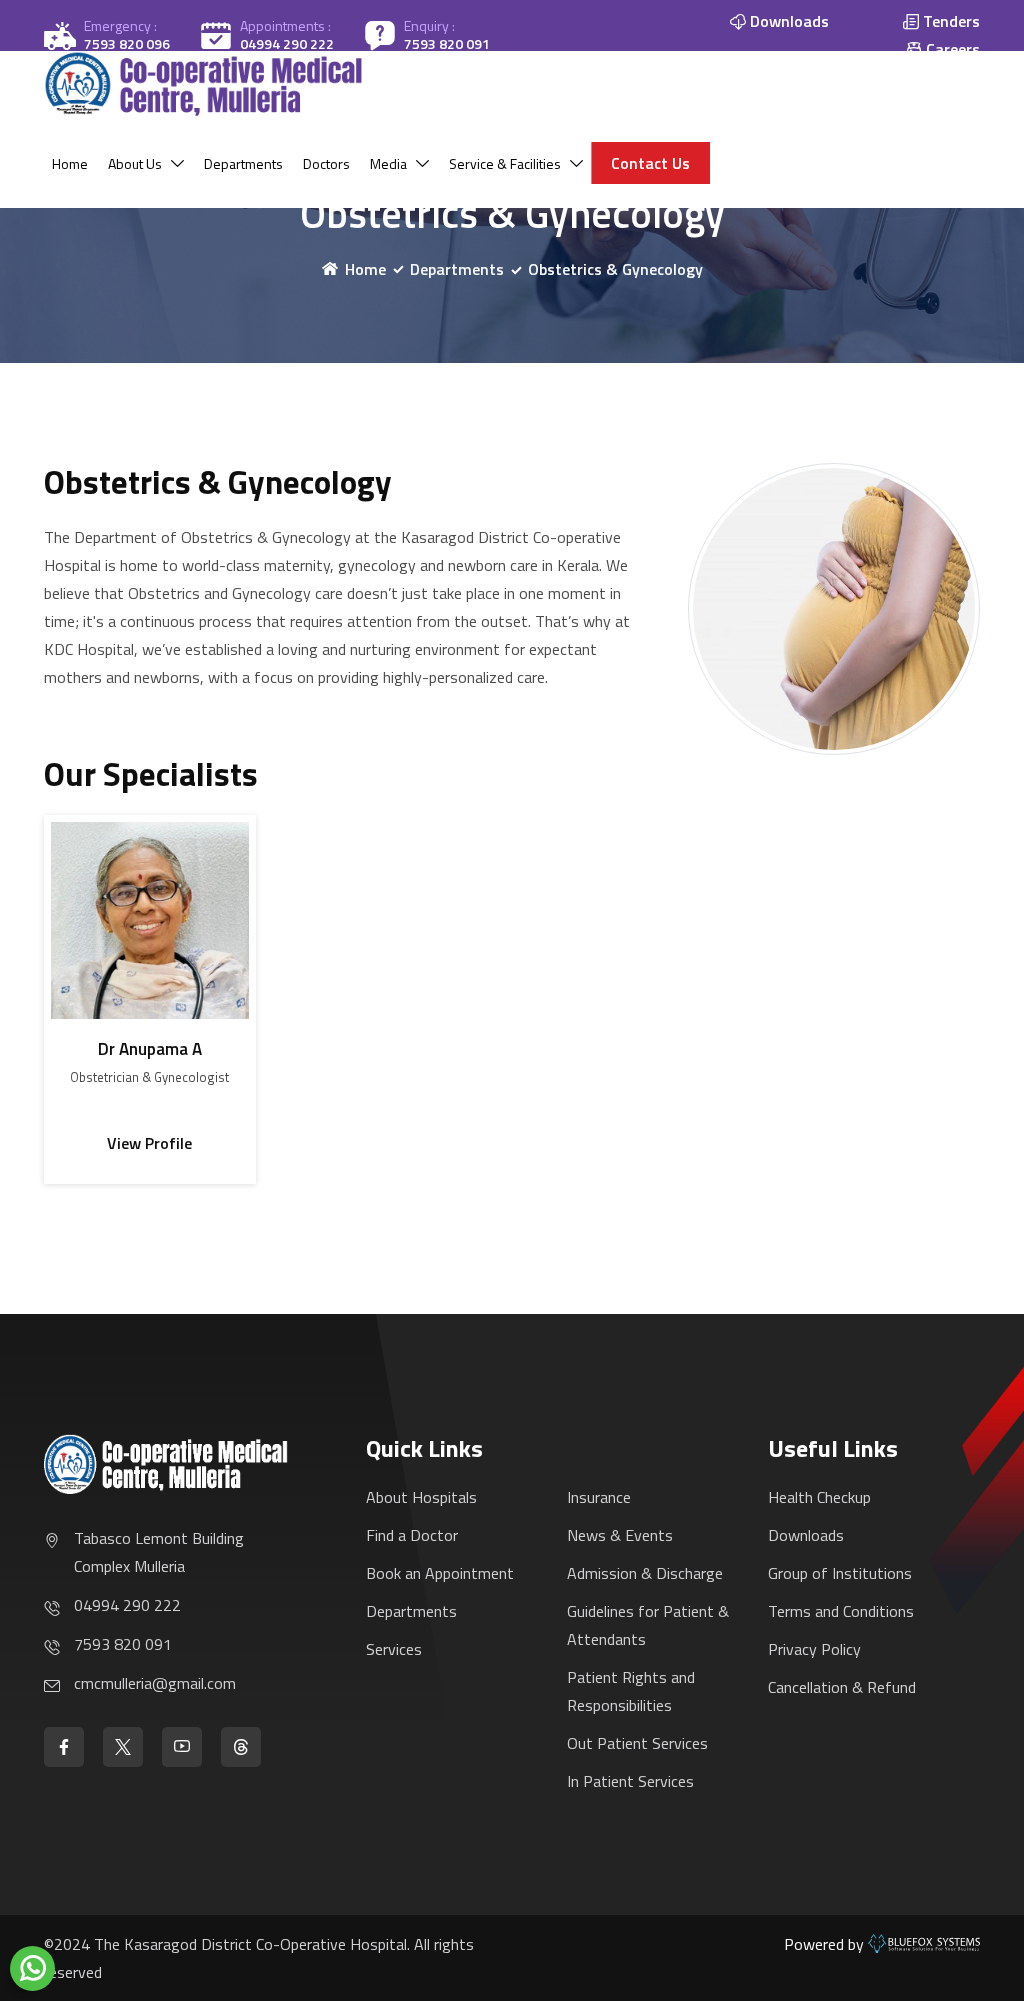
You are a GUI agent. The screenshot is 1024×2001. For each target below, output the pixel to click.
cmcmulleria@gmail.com (155, 1683)
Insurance (599, 1497)
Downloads (806, 1535)
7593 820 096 (127, 43)
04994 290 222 (287, 43)
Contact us (650, 163)
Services (394, 1649)
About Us (135, 163)
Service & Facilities (505, 163)
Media (388, 163)
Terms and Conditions (841, 1611)
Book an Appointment (440, 1573)
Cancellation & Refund (842, 1687)
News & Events (620, 1535)
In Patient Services (630, 1781)
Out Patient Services (637, 1743)
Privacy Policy (814, 1649)
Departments (243, 163)
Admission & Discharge (645, 1573)
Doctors (326, 163)
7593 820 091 (447, 43)
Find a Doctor (412, 1535)
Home (70, 163)
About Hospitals (421, 1497)
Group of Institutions (840, 1573)
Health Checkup (819, 1497)
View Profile (149, 1143)
